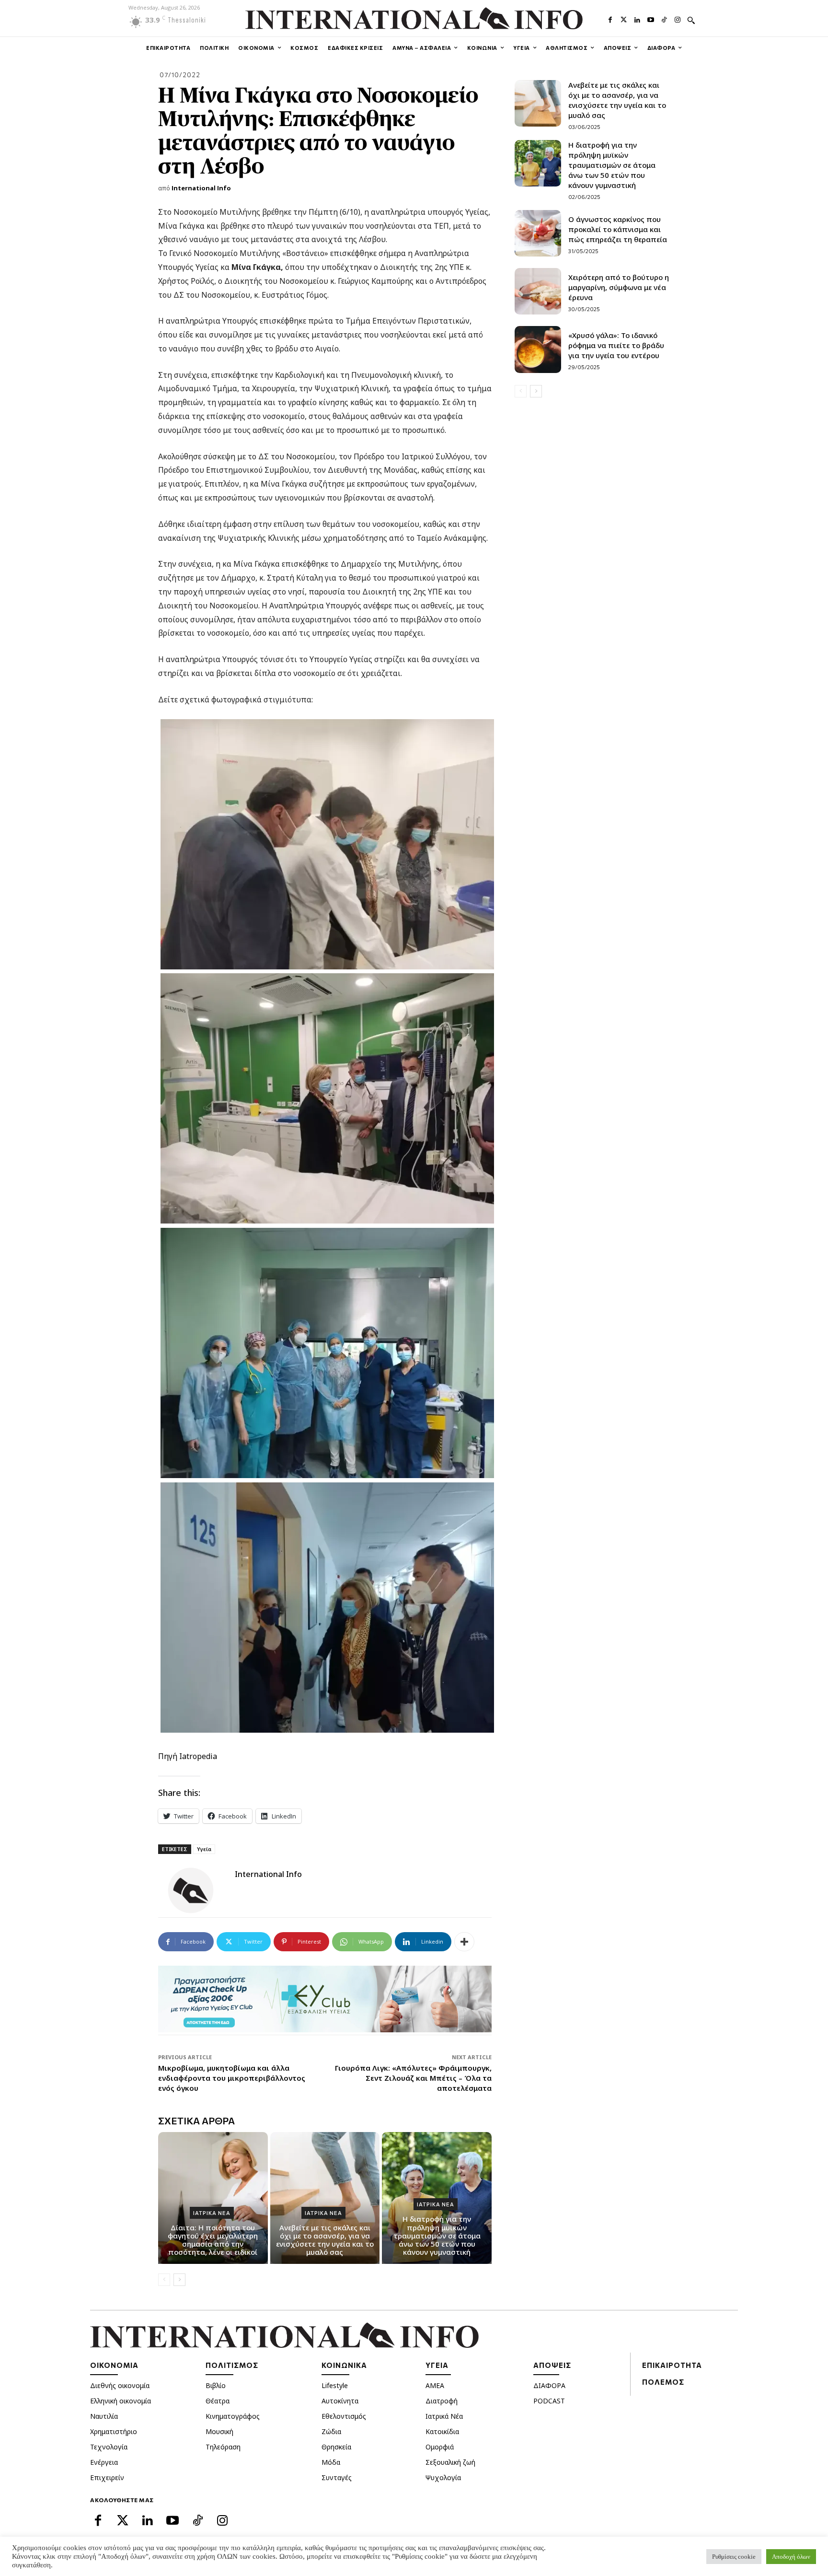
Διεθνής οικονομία (120, 2385)
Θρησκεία (336, 2447)
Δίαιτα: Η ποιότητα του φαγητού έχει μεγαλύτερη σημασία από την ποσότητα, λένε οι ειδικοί (213, 2240)
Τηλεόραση (223, 2447)
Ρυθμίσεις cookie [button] (734, 2557)
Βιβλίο (216, 2385)
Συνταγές (337, 2477)
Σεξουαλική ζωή (450, 2462)
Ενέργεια (104, 2462)
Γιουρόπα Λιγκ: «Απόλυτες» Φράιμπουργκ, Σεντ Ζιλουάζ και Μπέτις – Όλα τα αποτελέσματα (413, 2078)
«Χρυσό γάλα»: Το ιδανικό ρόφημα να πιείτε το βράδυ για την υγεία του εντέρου (616, 345)
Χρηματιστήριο (114, 2431)
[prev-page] (164, 2280)
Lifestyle (335, 2385)
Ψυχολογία (443, 2477)
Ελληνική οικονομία (121, 2401)
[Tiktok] (664, 19)
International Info (201, 188)
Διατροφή (442, 2401)
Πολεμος (663, 2382)
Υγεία (204, 1849)
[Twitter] (624, 19)
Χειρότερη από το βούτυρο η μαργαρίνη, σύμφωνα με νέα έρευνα (619, 287)
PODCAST (549, 2401)
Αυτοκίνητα (340, 2401)
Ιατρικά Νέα (444, 2416)
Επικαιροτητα (672, 2365)
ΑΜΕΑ (435, 2385)
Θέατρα (218, 2401)
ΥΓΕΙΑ (437, 2365)
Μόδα (331, 2462)
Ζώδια (331, 2431)
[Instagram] (678, 19)
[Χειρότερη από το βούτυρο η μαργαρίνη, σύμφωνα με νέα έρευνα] (538, 291)
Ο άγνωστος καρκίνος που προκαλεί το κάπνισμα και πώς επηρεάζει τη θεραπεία (618, 229)
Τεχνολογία (109, 2447)
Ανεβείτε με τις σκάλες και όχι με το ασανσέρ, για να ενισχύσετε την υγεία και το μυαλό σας (325, 2240)
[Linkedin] (637, 19)
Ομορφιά (440, 2447)
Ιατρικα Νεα (212, 2213)
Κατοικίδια (442, 2431)
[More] (464, 1942)
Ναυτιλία (104, 2416)
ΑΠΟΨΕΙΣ (552, 2365)
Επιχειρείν (107, 2477)
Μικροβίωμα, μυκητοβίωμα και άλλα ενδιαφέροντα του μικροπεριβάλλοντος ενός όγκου (232, 2078)
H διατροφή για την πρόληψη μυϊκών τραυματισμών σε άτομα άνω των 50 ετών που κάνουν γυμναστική (437, 2235)
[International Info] (196, 1890)
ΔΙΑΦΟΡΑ (549, 2385)
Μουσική (219, 2431)
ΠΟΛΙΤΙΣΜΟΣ (232, 2365)
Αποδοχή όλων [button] (791, 2557)
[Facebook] (610, 19)
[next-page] (179, 2280)
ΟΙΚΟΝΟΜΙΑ (114, 2365)
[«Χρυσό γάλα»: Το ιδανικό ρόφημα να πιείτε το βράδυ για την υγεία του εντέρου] (538, 349)
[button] (691, 20)
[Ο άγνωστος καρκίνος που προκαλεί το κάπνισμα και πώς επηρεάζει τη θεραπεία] (538, 233)
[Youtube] (651, 19)
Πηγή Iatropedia (188, 1756)
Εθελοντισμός (344, 2416)
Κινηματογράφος (233, 2416)
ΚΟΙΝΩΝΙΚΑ (344, 2365)
